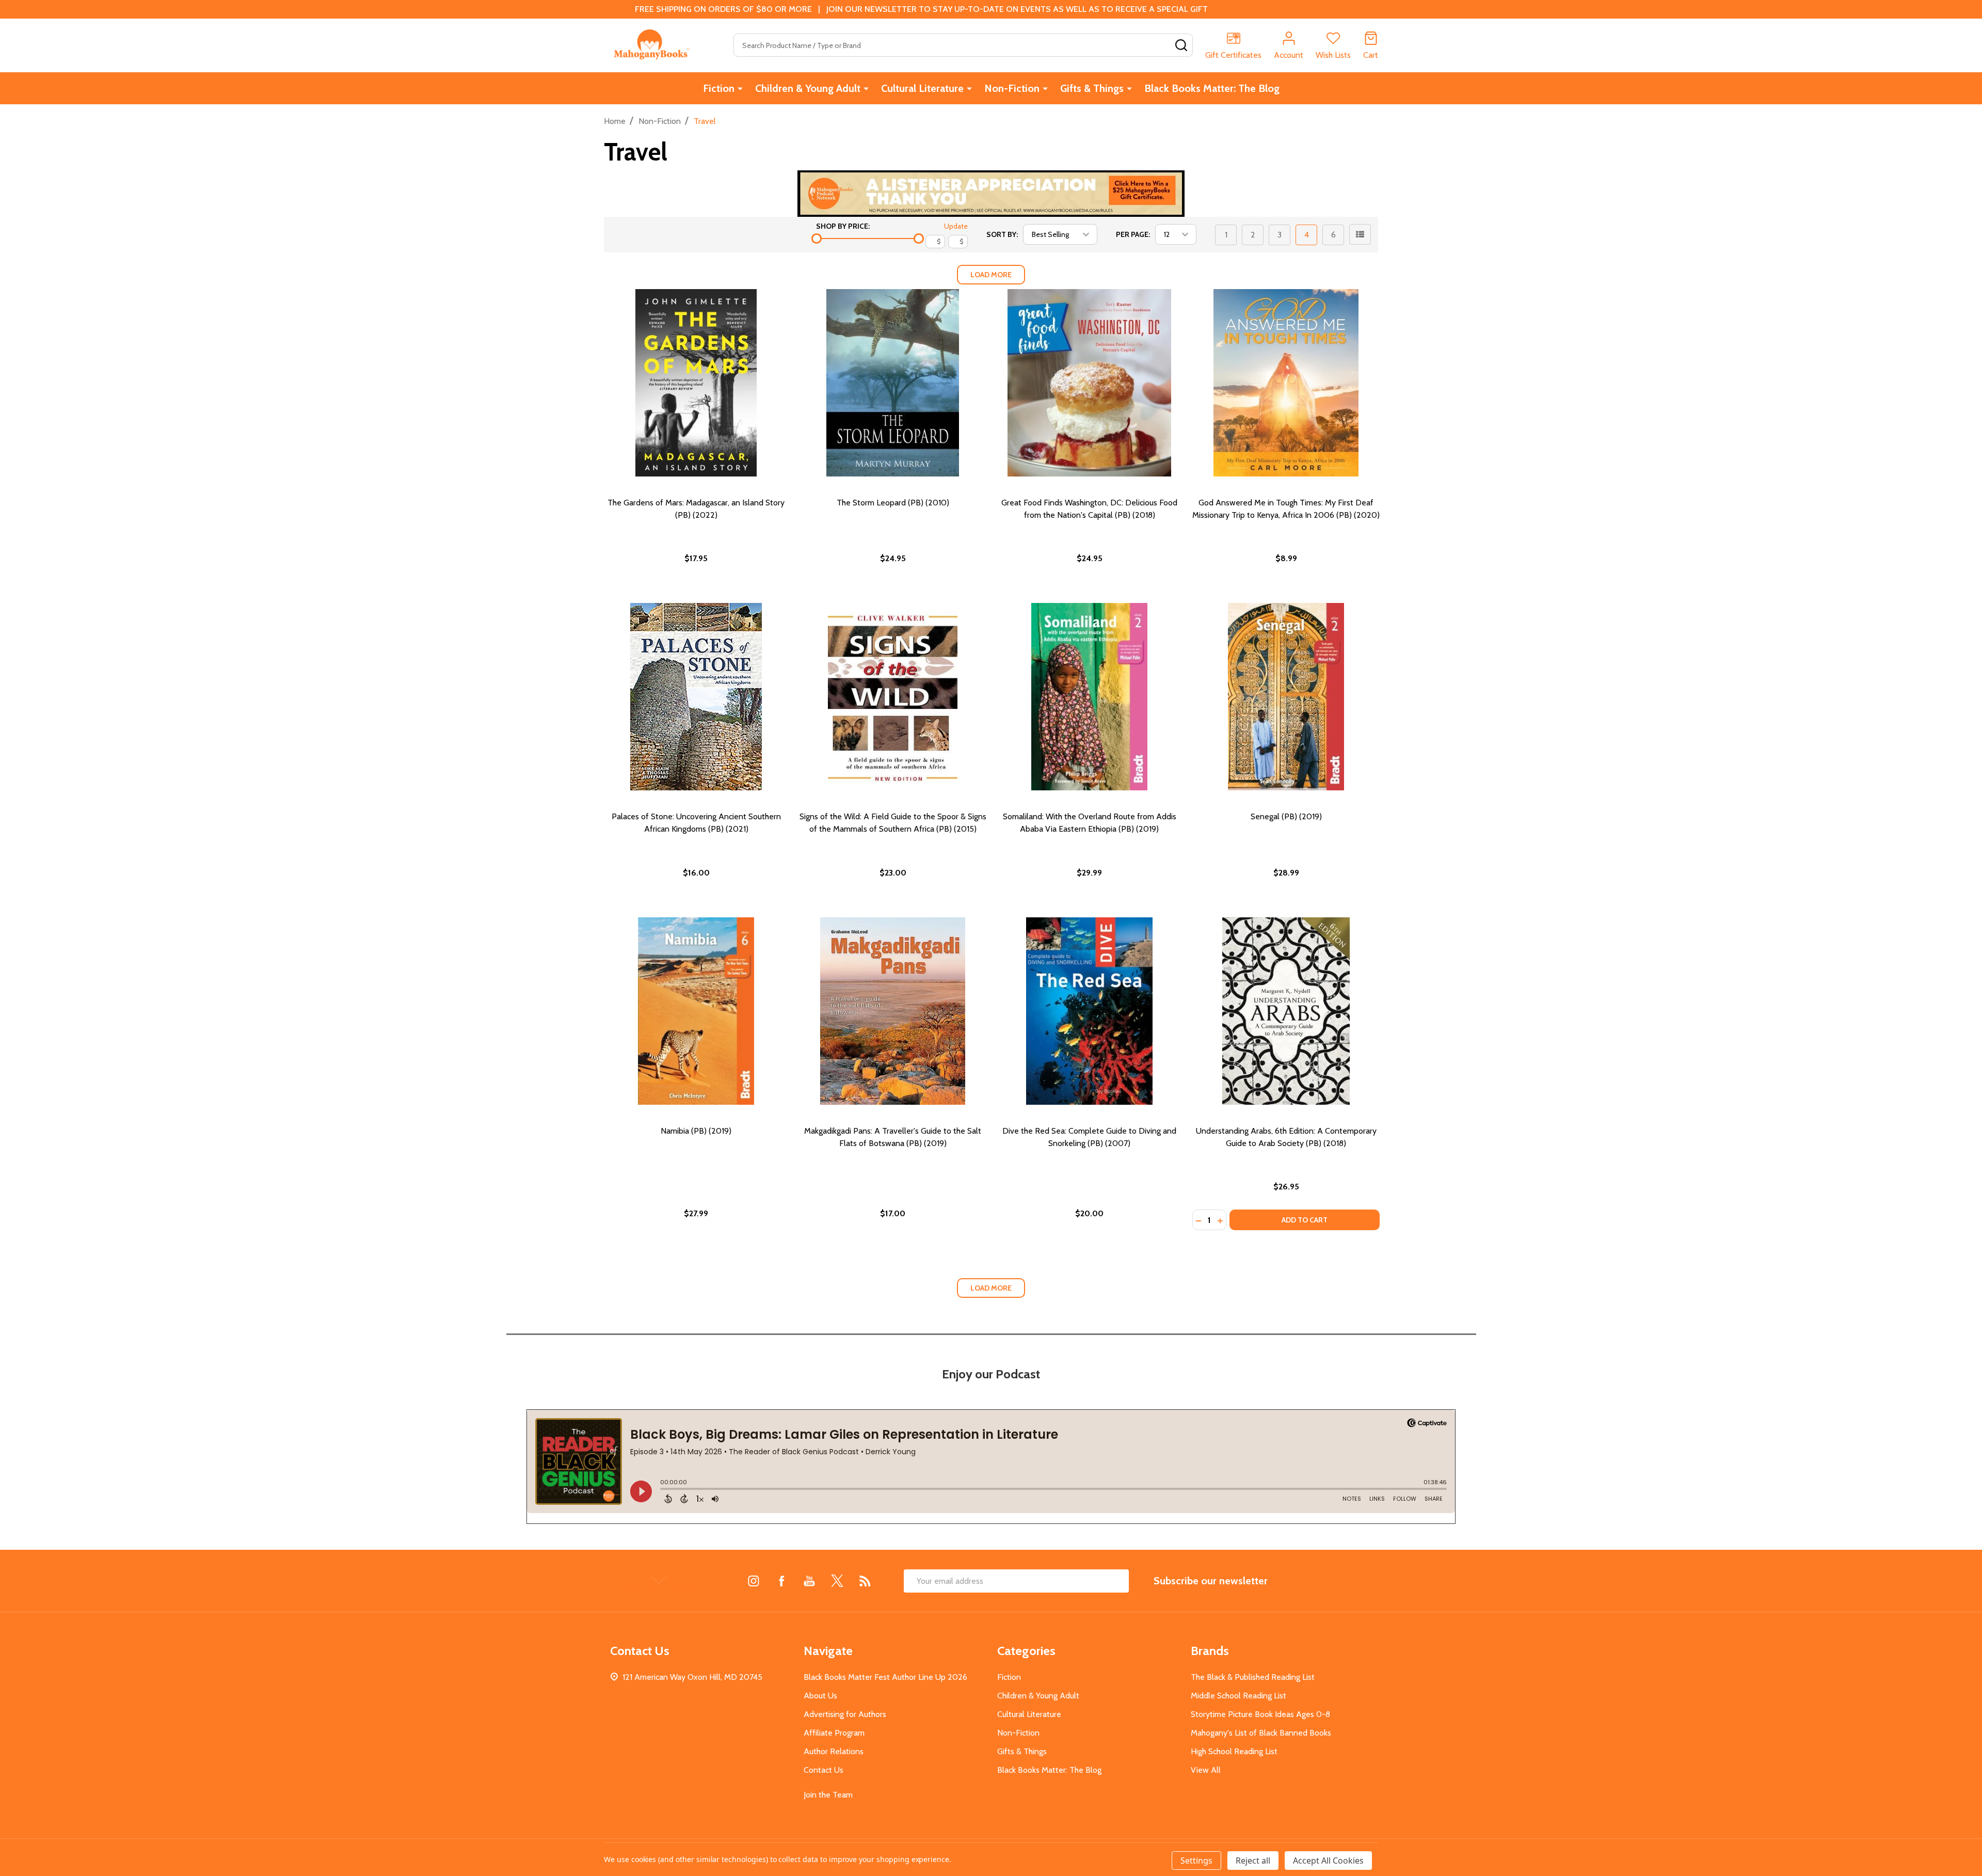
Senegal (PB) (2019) (1286, 816)
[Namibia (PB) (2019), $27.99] (696, 1011)
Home (615, 121)
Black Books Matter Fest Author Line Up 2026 (885, 1677)
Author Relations (834, 1751)
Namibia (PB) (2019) (696, 1131)
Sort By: (1002, 234)
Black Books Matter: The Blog (1212, 88)
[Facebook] (781, 1581)
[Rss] (865, 1581)
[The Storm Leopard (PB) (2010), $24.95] (893, 383)
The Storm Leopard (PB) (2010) (893, 503)
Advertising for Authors (845, 1714)
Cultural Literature (922, 88)
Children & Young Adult (808, 88)
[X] (837, 1581)
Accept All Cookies (1328, 1861)
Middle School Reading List (1238, 1696)
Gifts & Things (1092, 88)
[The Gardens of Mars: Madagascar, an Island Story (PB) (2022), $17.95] (696, 383)
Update (956, 226)
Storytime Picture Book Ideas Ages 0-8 (1260, 1714)
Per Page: (1133, 234)
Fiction (719, 88)
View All (1206, 1770)
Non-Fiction (1012, 88)
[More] (740, 88)
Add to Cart (1305, 1220)
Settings (1196, 1861)
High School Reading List (1234, 1751)
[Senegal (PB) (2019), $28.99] (1286, 697)
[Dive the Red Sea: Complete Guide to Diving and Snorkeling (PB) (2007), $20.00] (1089, 1011)
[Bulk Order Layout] (1360, 234)
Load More (991, 275)
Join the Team (828, 1795)
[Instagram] (754, 1581)
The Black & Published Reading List (1253, 1677)
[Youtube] (809, 1581)
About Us (820, 1696)
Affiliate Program (834, 1733)
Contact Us (824, 1770)
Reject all (1253, 1861)
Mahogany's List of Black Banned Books (1261, 1733)
